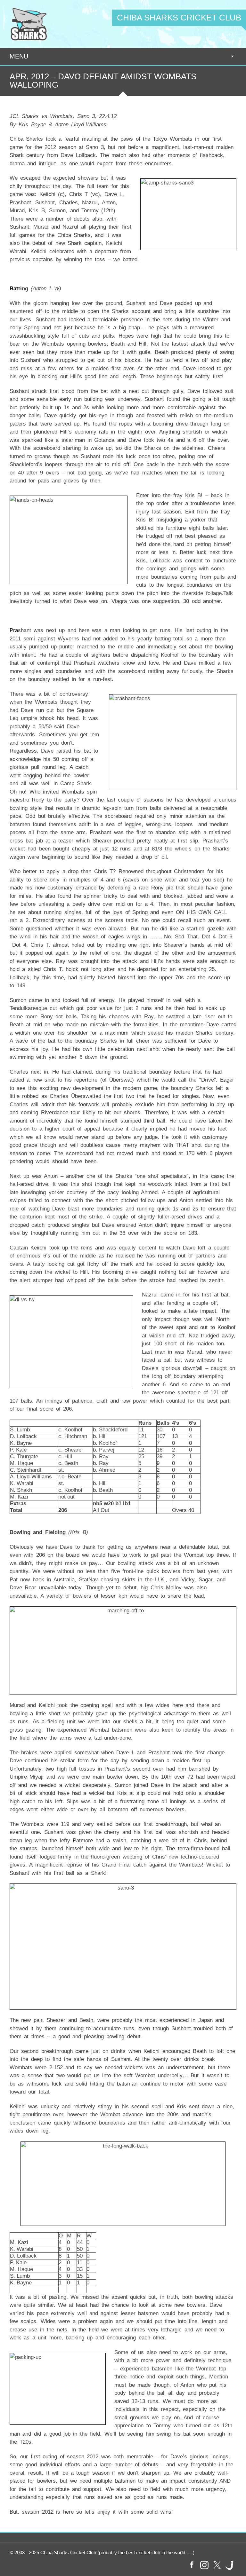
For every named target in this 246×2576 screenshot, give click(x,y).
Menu (19, 56)
